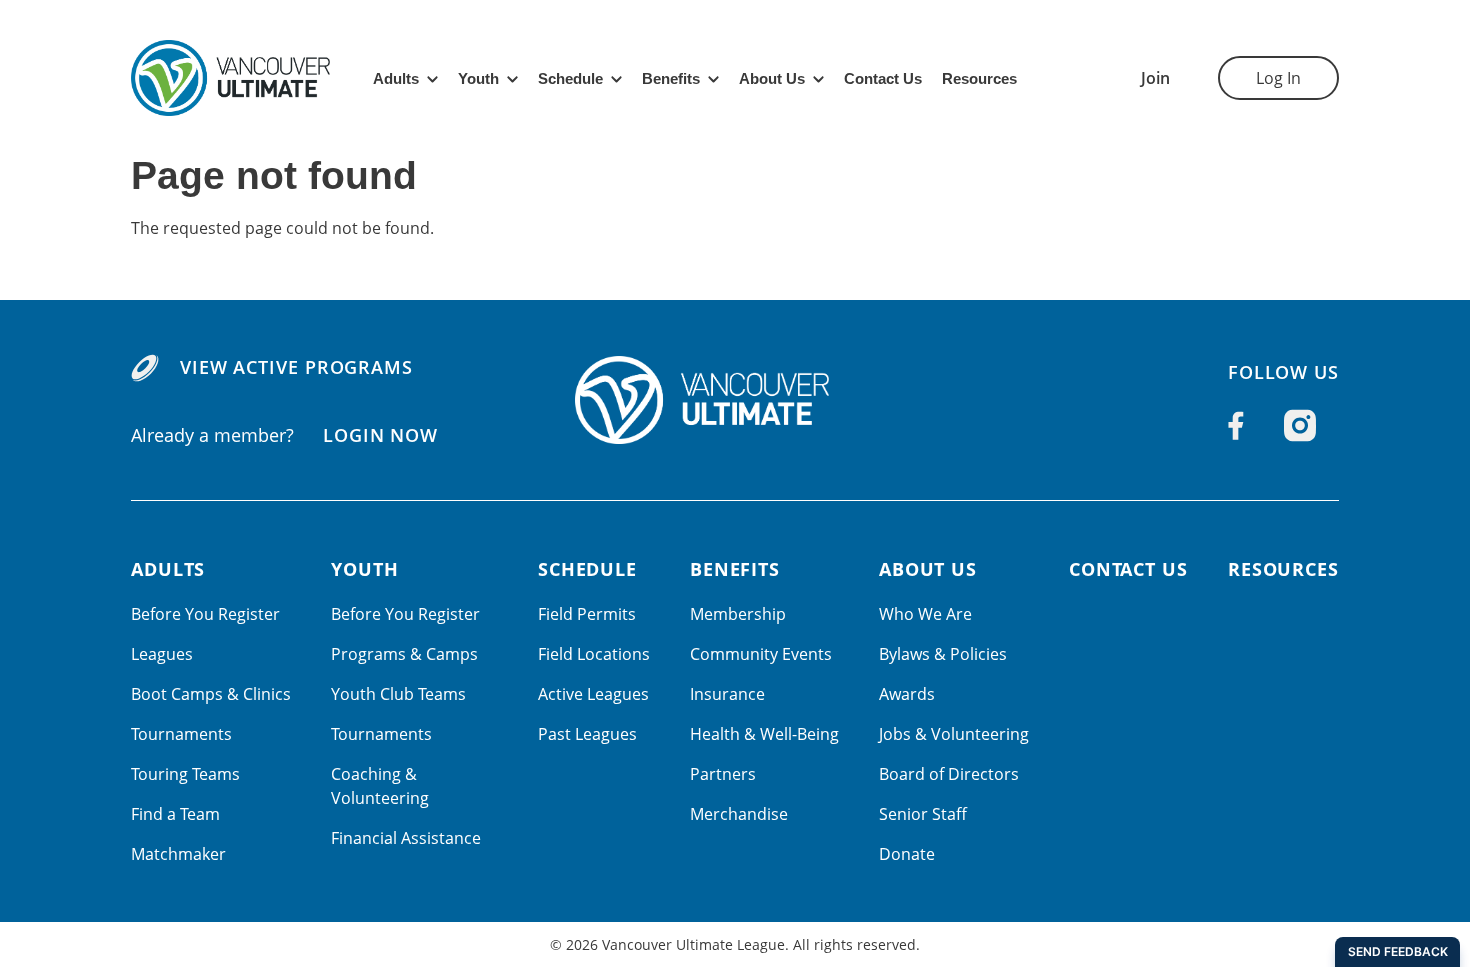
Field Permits (587, 614)
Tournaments (181, 734)
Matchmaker (178, 854)
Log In (1278, 78)
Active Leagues (593, 694)
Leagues (162, 654)
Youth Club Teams (398, 694)
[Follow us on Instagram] (1300, 426)
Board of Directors (949, 774)
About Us (772, 78)
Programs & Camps (404, 654)
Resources (979, 78)
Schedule (570, 78)
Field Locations (594, 654)
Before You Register (205, 614)
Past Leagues (587, 734)
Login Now (380, 435)
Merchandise (739, 814)
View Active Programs (296, 367)
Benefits (671, 78)
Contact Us (883, 78)
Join (1155, 78)
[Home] (735, 400)
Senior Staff (923, 814)
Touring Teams (185, 774)
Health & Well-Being (764, 734)
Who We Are (925, 614)
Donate (907, 854)
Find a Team (175, 814)
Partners (723, 774)
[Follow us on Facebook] (1236, 426)
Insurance (727, 694)
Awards (907, 694)
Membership (738, 614)
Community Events (761, 654)
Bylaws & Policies (943, 654)
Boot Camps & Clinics (211, 694)
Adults (396, 78)
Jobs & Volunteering (954, 734)
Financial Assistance (406, 838)
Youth (478, 78)
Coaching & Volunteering (380, 786)
